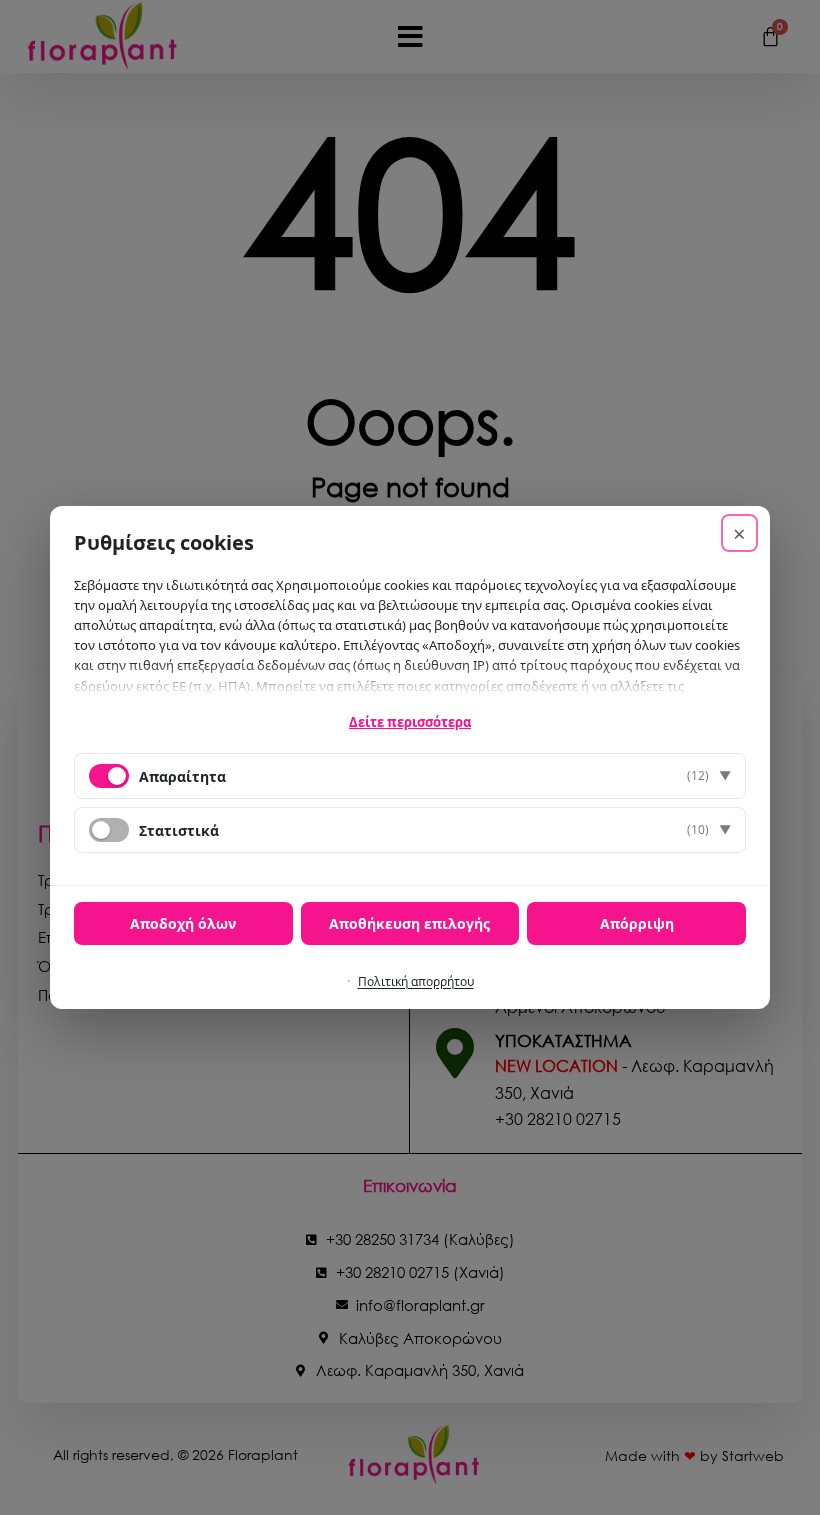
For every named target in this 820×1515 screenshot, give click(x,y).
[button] (410, 776)
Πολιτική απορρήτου (416, 981)
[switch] (109, 830)
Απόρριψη (637, 923)
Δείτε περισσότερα (410, 722)
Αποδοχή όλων (183, 923)
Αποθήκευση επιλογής (409, 923)
